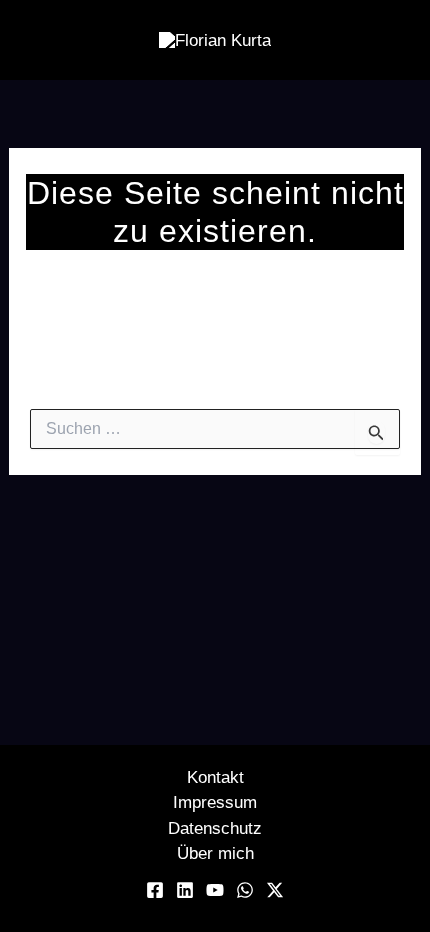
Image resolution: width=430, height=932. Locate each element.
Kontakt (215, 777)
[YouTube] (215, 890)
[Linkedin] (185, 890)
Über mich (215, 853)
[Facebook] (155, 890)
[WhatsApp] (245, 890)
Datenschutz (215, 828)
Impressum (215, 802)
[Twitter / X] (275, 890)
